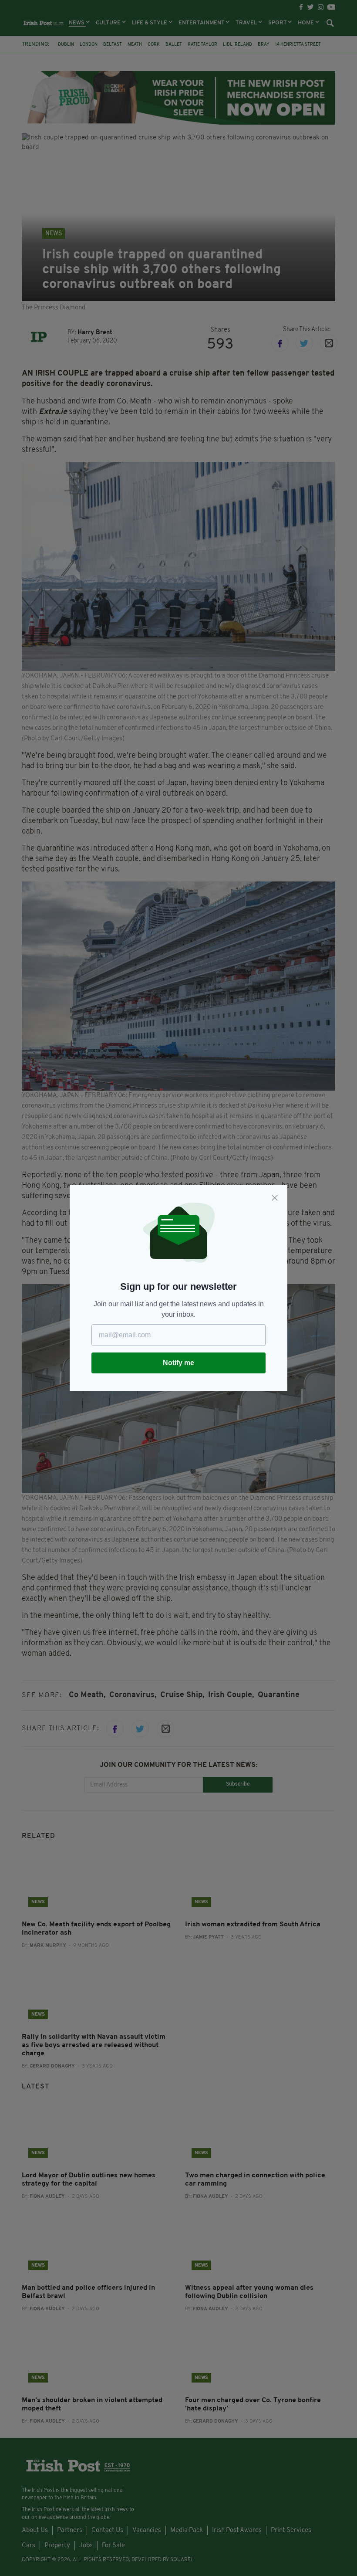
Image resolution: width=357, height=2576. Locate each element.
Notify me (178, 1363)
